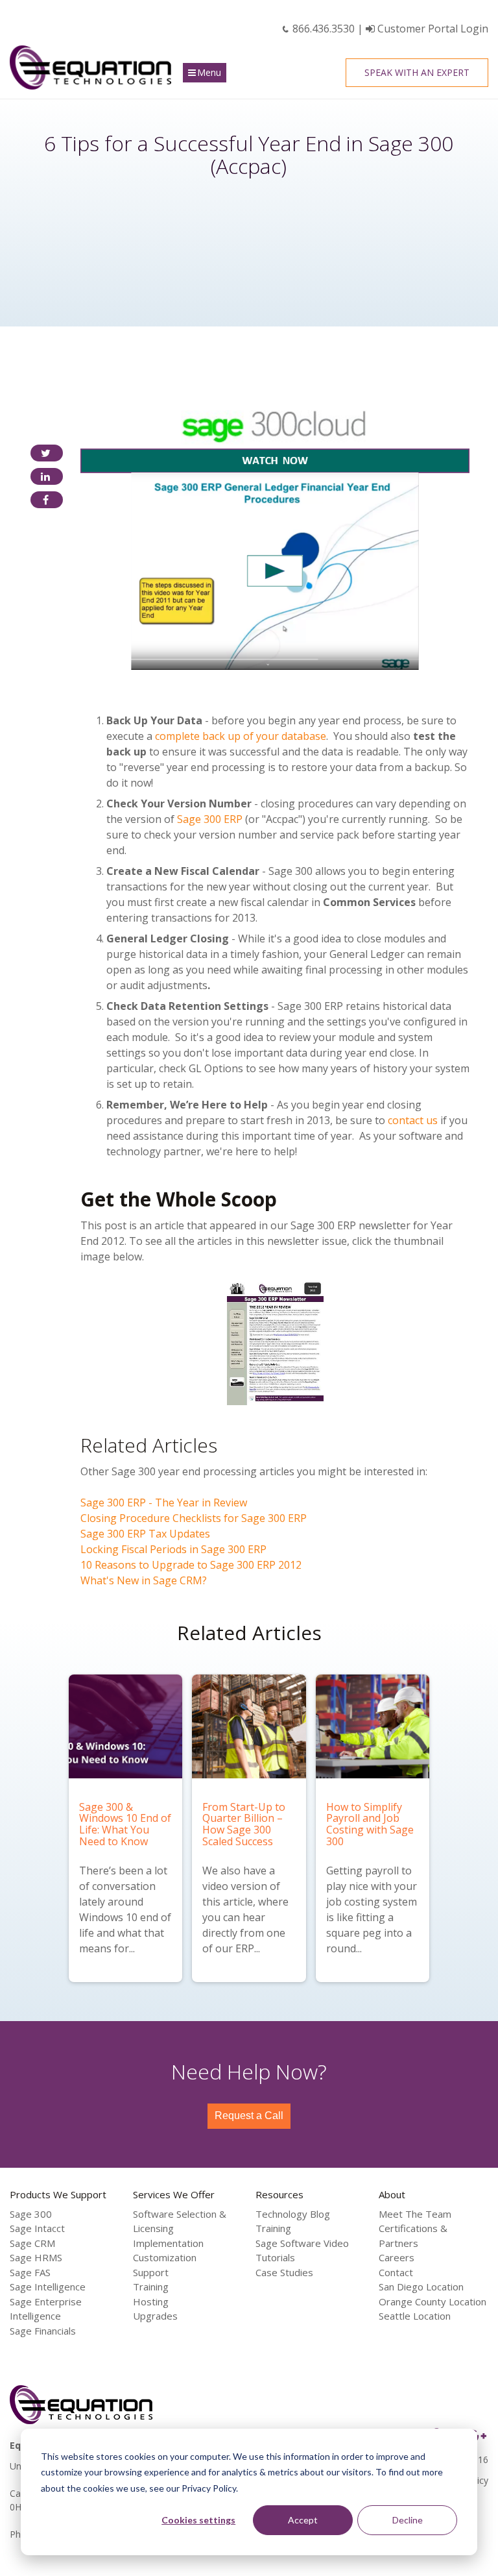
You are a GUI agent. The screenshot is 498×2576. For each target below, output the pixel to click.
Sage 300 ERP (210, 819)
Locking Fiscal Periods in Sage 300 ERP (173, 1549)
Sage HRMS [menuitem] (36, 2257)
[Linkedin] (47, 476)
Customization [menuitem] (165, 2257)
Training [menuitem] (151, 2287)
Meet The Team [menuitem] (415, 2214)
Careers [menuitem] (397, 2257)
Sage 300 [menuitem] (31, 2214)
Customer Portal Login (432, 29)
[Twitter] (47, 453)
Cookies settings (198, 2520)
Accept (303, 2520)
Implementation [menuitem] (168, 2243)
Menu (209, 72)
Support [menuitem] (151, 2272)
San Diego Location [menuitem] (421, 2287)
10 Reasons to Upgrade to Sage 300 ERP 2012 (191, 1565)
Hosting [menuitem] (151, 2301)
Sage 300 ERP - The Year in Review (164, 1503)
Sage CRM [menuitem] (32, 2243)
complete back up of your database (241, 736)
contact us (413, 1120)
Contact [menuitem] (396, 2272)
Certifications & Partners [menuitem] (413, 2236)
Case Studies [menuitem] (284, 2272)
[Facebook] (47, 500)
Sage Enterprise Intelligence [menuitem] (46, 2309)
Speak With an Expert (417, 72)
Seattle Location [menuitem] (415, 2316)
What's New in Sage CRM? (144, 1580)
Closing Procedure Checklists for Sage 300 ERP (194, 1518)
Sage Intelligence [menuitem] (48, 2287)
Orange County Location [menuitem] (433, 2301)
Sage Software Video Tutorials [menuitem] (302, 2251)
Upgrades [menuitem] (155, 2316)
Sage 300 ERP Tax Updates (145, 1534)
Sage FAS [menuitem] (30, 2272)
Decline (408, 2520)
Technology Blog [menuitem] (293, 2214)
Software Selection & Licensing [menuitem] (180, 2221)
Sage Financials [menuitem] (43, 2331)
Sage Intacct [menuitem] (37, 2228)
